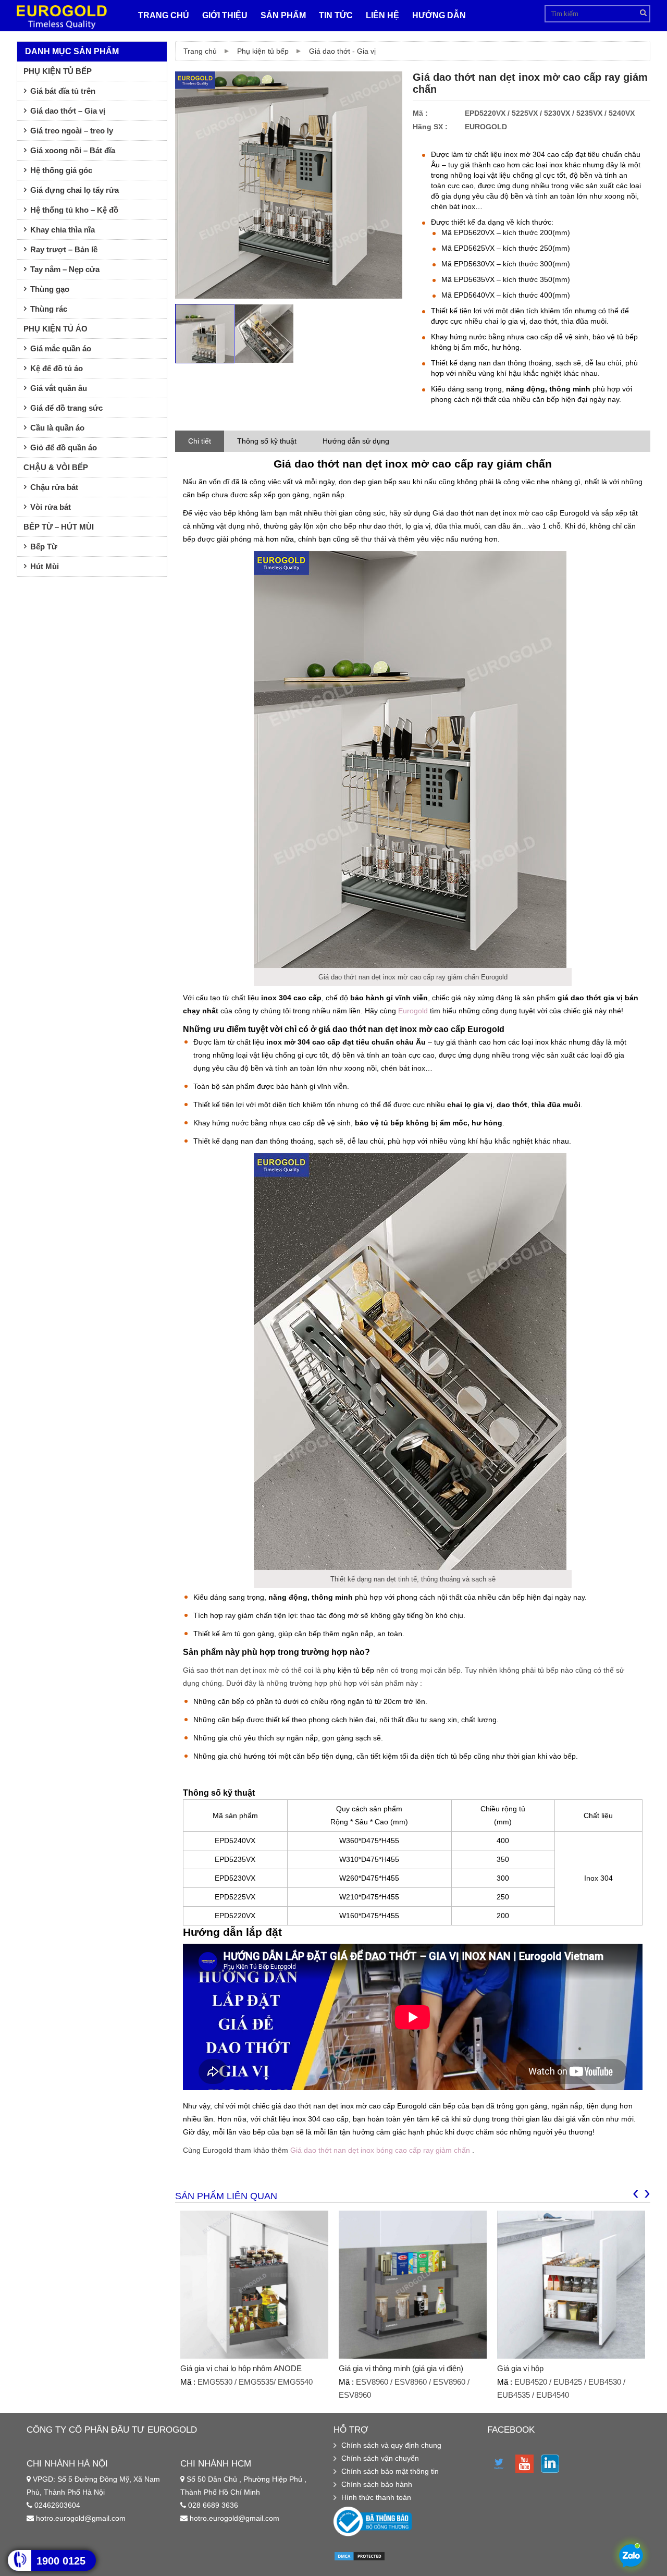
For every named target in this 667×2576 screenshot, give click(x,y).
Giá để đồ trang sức (66, 408)
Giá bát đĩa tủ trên (63, 91)
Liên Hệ (382, 15)
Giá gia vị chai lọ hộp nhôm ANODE (241, 2368)
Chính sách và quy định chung (391, 2445)
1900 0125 (61, 2561)
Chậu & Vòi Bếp (56, 467)
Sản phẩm (283, 15)
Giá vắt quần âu (59, 388)
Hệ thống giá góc (61, 170)
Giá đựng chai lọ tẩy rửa (75, 190)
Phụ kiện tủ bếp (263, 51)
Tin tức (336, 15)
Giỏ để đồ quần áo (64, 447)
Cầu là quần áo (57, 428)
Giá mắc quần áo (61, 348)
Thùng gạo (50, 289)
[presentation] (636, 2192)
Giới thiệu (225, 15)
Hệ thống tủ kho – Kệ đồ (74, 210)
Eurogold (413, 1011)
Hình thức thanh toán (376, 2497)
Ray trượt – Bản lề (64, 249)
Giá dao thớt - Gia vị (342, 51)
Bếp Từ (44, 547)
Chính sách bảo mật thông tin (390, 2471)
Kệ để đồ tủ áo (57, 368)
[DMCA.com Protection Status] (360, 2559)
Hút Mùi (45, 566)
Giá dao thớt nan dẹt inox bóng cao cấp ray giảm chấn (380, 2150)
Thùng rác (49, 309)
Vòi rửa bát (51, 507)
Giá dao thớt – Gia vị (68, 111)
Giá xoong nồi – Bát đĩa (73, 150)
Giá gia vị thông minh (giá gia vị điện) (401, 2368)
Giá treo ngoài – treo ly (72, 131)
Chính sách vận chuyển (380, 2458)
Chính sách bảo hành (377, 2484)
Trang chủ (164, 15)
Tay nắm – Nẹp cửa (65, 269)
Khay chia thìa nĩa (63, 230)
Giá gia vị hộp (520, 2368)
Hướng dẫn (439, 15)
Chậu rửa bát (54, 487)
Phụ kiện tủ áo (55, 329)
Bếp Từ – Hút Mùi (59, 527)
